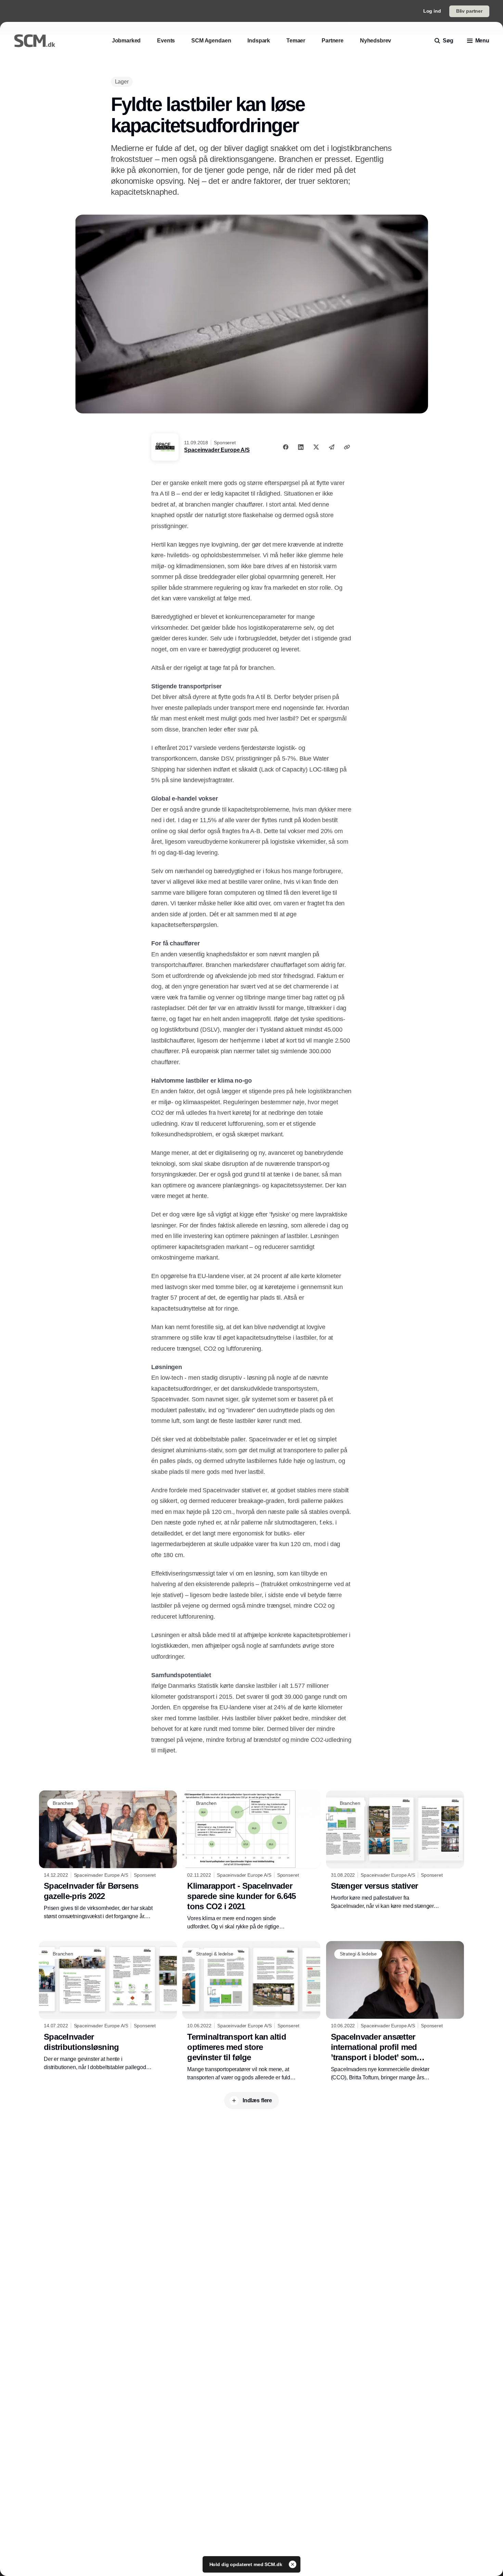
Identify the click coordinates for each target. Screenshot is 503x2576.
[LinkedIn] (301, 447)
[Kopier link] (347, 447)
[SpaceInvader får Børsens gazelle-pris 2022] (108, 1856)
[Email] (332, 447)
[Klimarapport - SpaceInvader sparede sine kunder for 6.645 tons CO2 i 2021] (251, 1861)
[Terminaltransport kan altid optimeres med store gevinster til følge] (251, 2011)
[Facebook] (286, 447)
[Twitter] (316, 447)
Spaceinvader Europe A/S (217, 450)
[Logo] (35, 41)
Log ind (432, 11)
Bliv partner (469, 11)
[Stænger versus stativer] (395, 1850)
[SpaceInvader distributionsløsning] (108, 2006)
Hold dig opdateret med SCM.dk (247, 2564)
